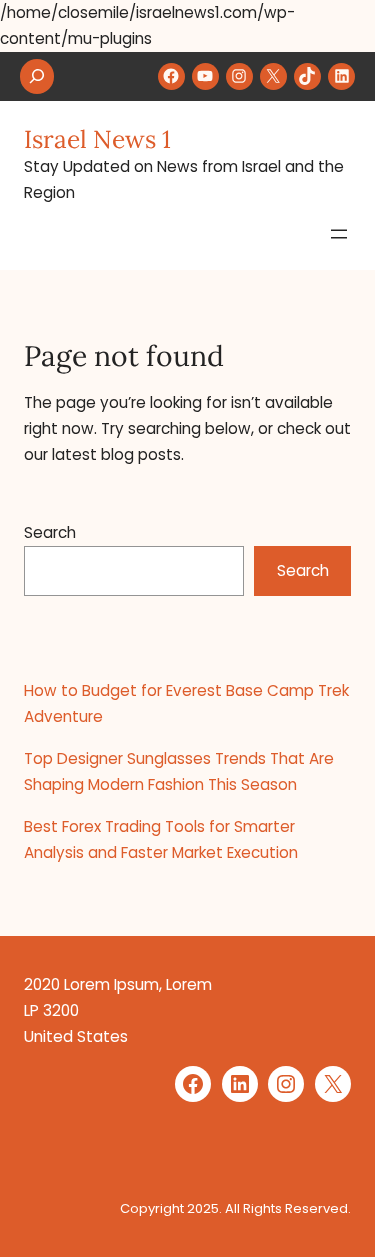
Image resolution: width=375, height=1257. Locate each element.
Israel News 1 (97, 139)
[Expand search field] (37, 76)
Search (50, 532)
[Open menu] (339, 234)
